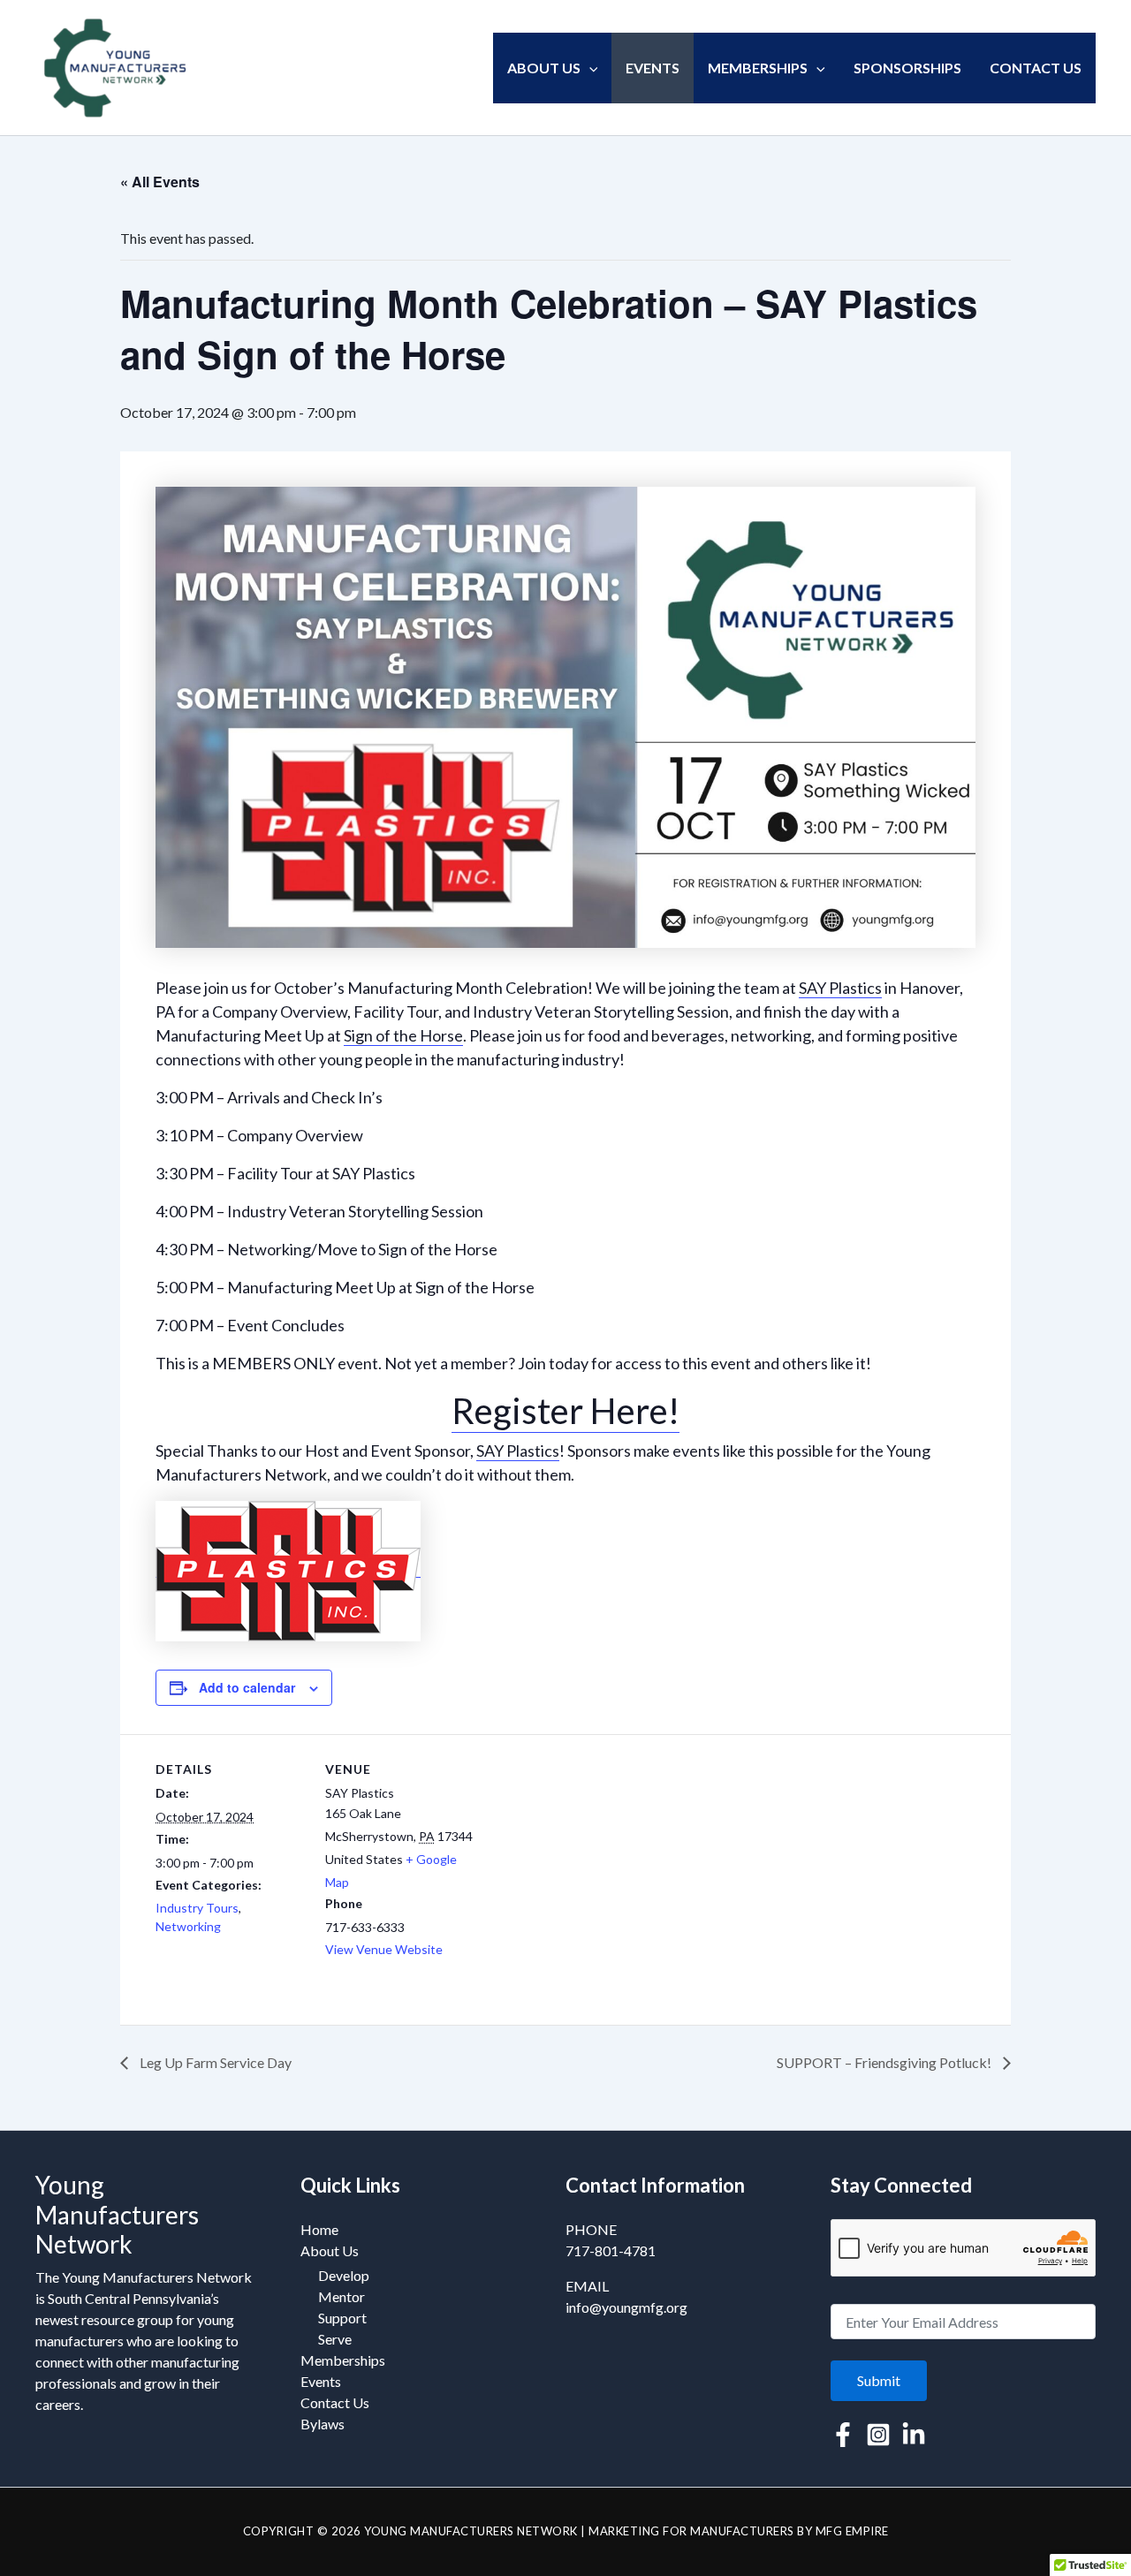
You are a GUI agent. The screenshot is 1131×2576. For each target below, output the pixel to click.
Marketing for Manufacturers (691, 2531)
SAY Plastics (840, 988)
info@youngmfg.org (626, 2307)
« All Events (160, 182)
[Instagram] (878, 2435)
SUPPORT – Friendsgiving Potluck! (885, 2062)
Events (653, 68)
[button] (589, 68)
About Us (544, 68)
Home (319, 2229)
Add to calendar (247, 1687)
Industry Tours (197, 1908)
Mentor (342, 2296)
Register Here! (565, 1411)
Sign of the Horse (403, 1035)
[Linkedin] (914, 2435)
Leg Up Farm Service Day (214, 2062)
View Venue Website (384, 1949)
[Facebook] (843, 2435)
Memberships (758, 68)
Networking (188, 1926)
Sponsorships (907, 68)
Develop (344, 2275)
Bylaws (323, 2424)
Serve (335, 2339)
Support (342, 2318)
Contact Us (1036, 68)
